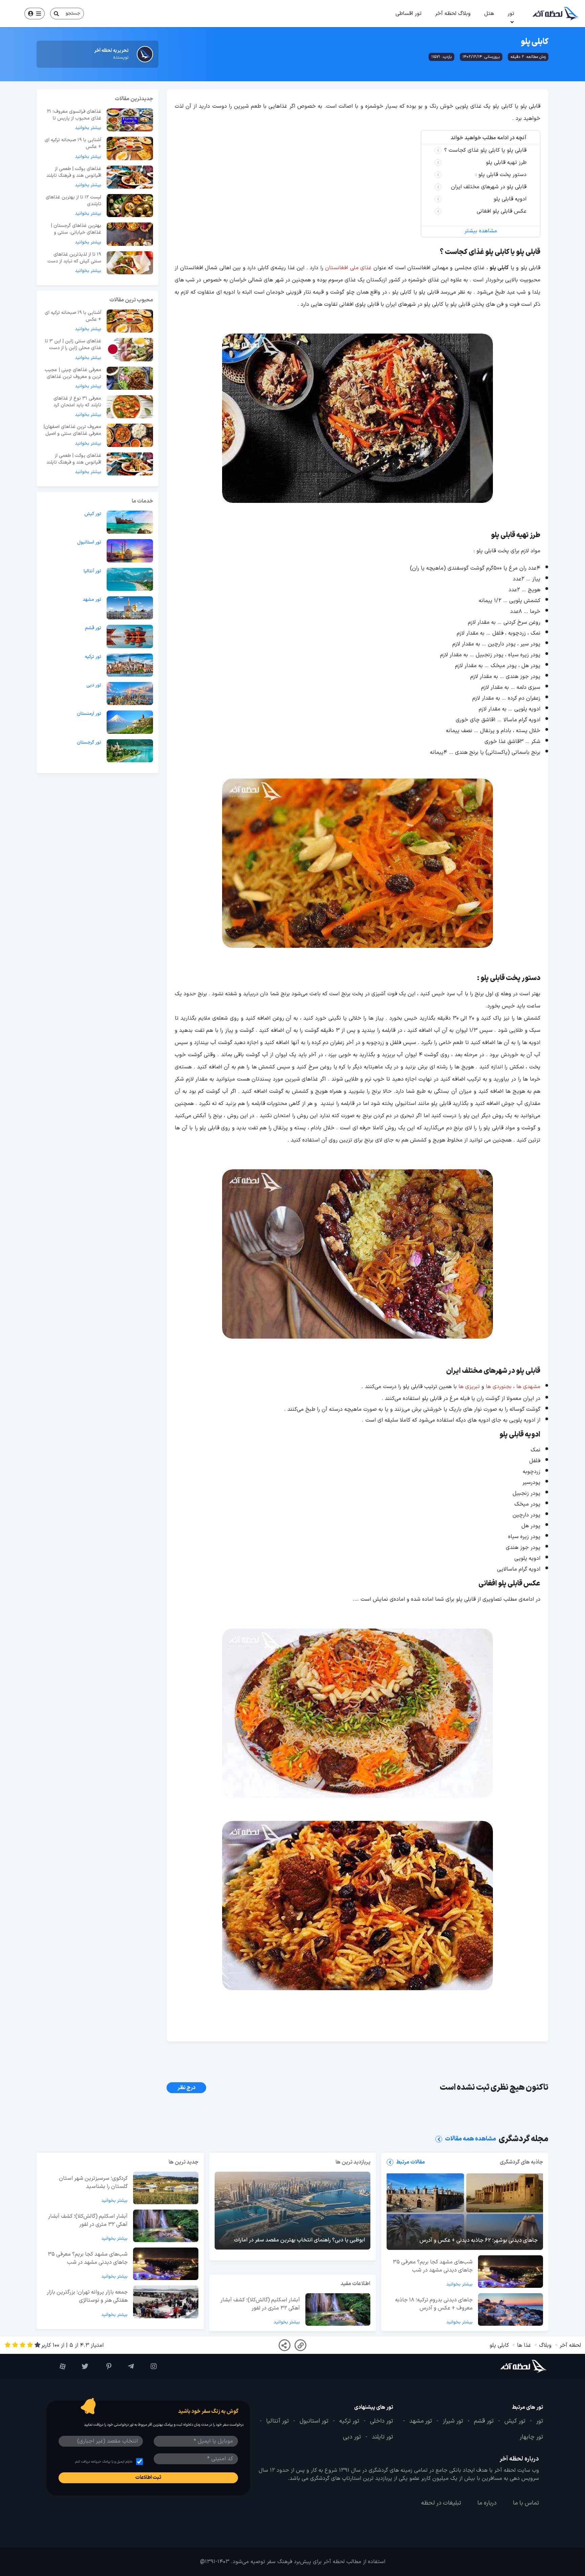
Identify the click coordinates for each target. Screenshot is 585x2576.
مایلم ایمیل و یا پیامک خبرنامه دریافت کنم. (103, 2462)
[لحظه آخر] (505, 2366)
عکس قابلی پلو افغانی (501, 211)
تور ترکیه (93, 657)
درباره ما (487, 2503)
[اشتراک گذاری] (285, 2345)
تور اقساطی (408, 14)
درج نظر (186, 2088)
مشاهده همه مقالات (470, 2139)
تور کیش (93, 514)
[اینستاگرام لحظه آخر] (149, 2366)
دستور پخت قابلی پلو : (501, 175)
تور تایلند (382, 2437)
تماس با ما (526, 2503)
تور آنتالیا (92, 571)
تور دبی (94, 685)
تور (511, 14)
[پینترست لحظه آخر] (103, 2366)
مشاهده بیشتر (481, 231)
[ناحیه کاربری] (35, 14)
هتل (489, 14)
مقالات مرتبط (410, 2162)
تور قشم (93, 628)
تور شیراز (453, 2421)
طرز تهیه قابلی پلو (506, 163)
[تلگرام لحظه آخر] (126, 2366)
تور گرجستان (89, 743)
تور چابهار (531, 2437)
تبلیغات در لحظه (441, 2503)
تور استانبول (89, 542)
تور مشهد (92, 600)
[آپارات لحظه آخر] (58, 2366)
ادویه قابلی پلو (509, 199)
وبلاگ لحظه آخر (453, 14)
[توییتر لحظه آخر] (80, 2366)
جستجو (73, 13)
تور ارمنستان (89, 714)
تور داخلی (382, 2421)
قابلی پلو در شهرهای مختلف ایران (488, 187)
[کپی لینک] (300, 2345)
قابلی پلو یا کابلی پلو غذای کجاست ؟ (485, 150)
